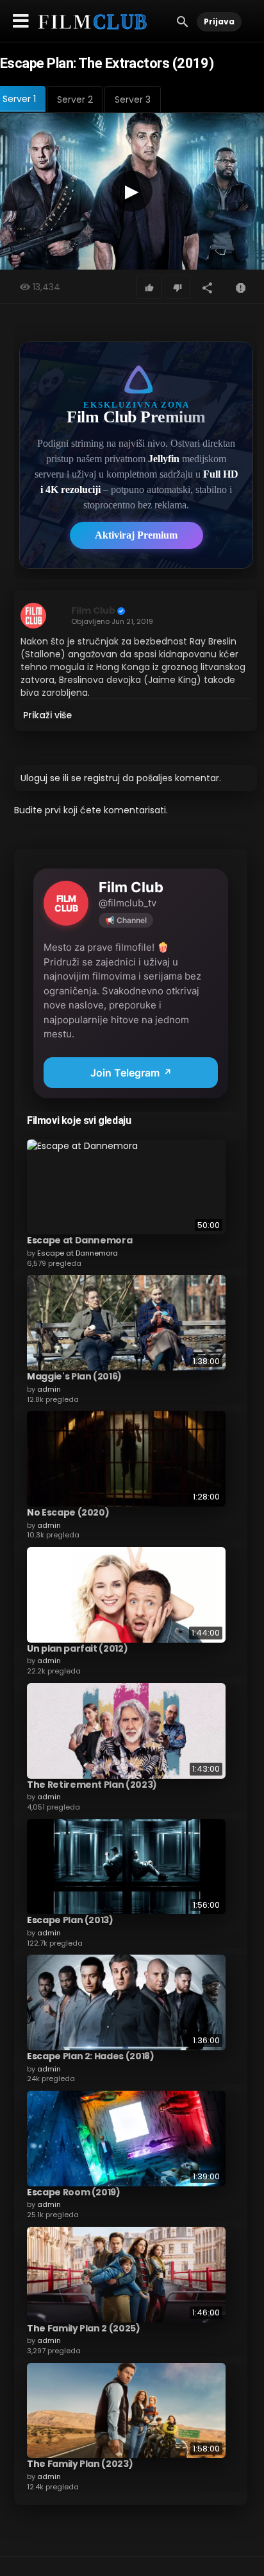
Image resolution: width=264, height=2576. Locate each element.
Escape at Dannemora (79, 1240)
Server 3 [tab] (133, 99)
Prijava (219, 22)
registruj (102, 778)
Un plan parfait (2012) (77, 1648)
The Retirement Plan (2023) (92, 1785)
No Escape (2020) (68, 1512)
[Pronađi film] (183, 21)
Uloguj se (40, 778)
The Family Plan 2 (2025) (84, 2328)
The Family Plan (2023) (80, 2464)
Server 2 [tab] (75, 99)
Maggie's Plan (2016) (74, 1376)
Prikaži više (47, 715)
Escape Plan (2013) (70, 1920)
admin (49, 1389)
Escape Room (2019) (74, 2192)
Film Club (93, 610)
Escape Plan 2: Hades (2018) (91, 2056)
